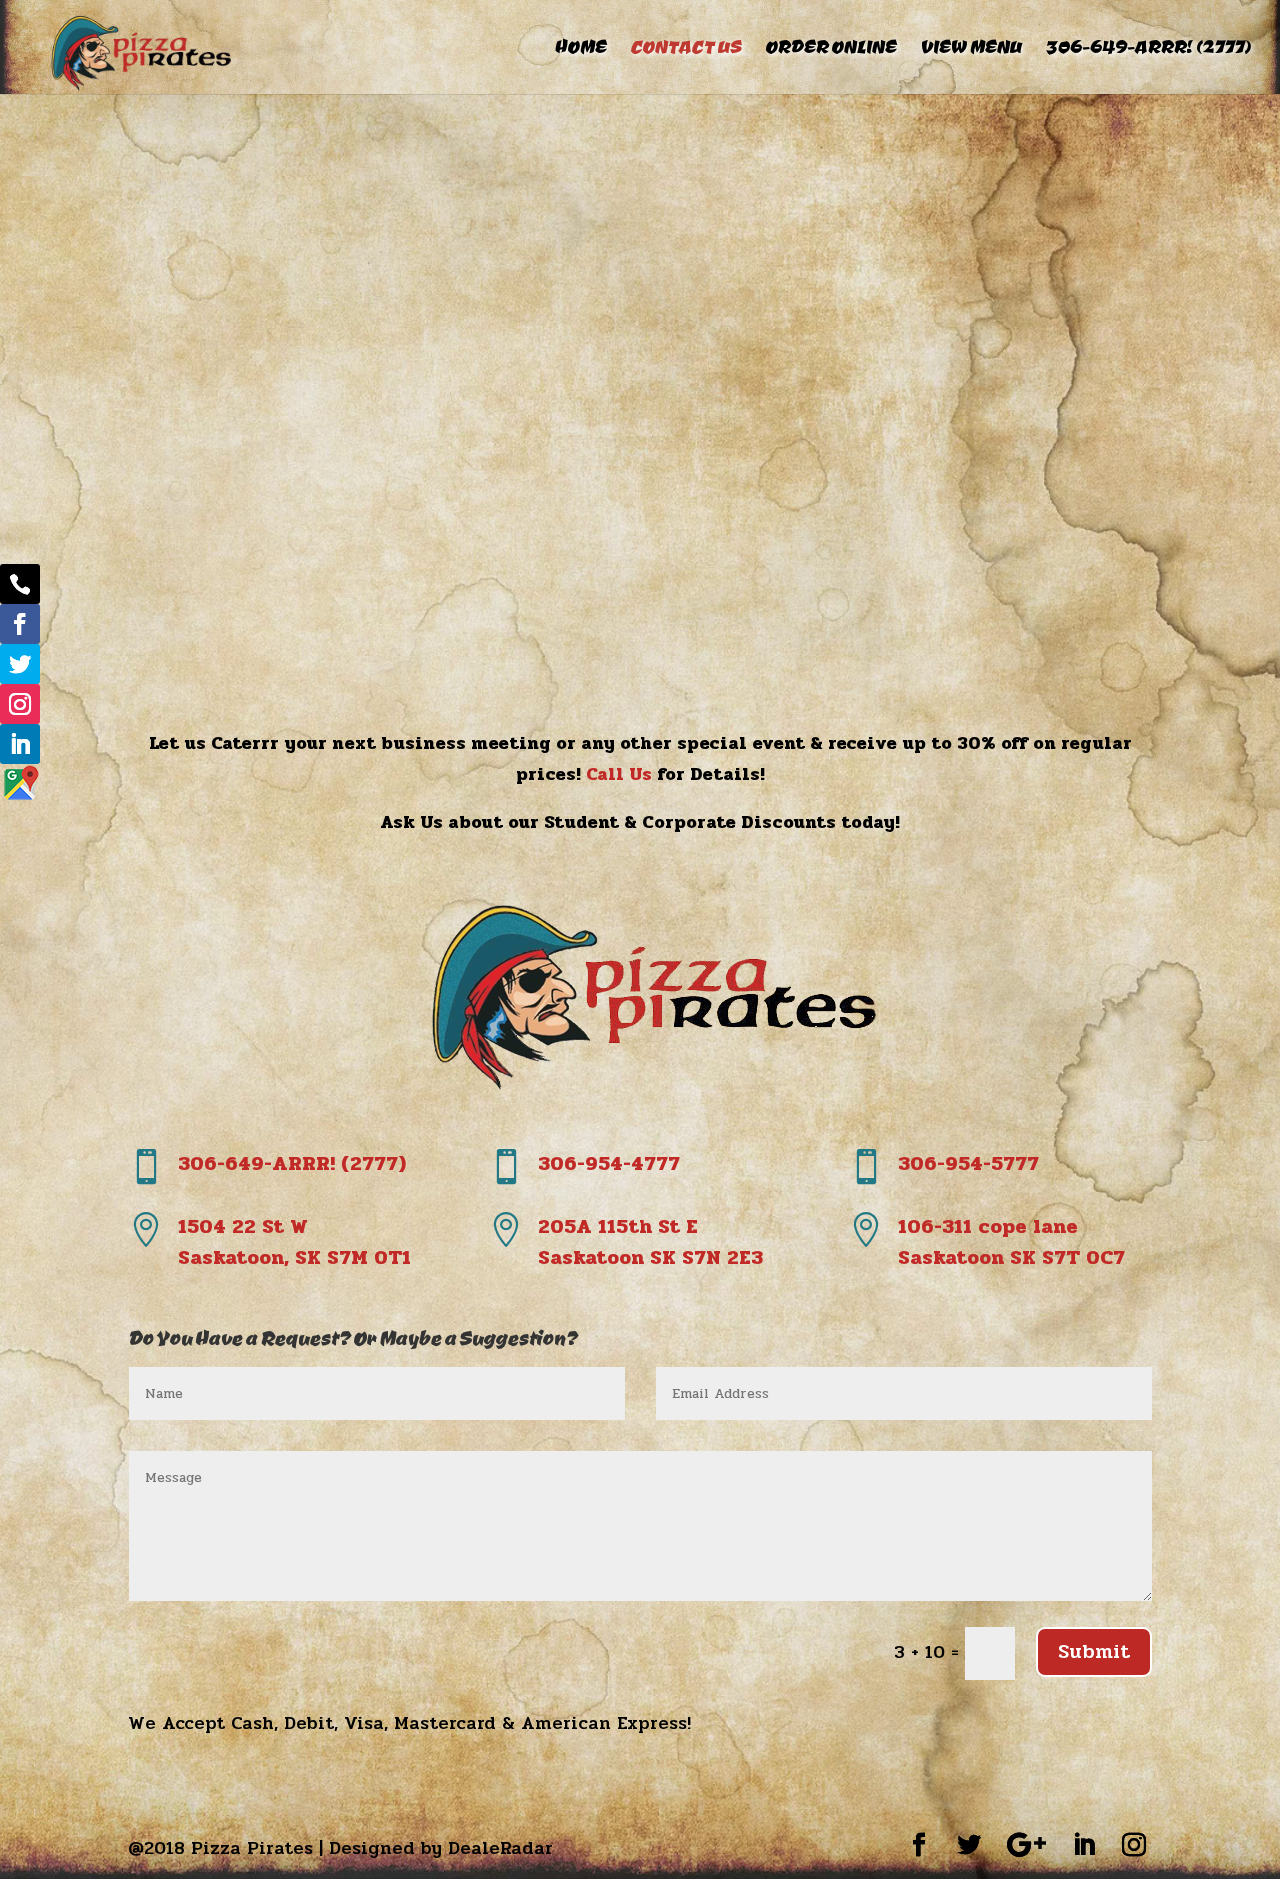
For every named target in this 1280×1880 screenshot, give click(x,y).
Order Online (830, 49)
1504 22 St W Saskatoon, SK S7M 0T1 (294, 1242)
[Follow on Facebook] (20, 624)
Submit (1094, 1651)
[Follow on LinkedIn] (20, 744)
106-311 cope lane (1011, 1242)
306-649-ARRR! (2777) (1147, 49)
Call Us (619, 774)
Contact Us (685, 49)
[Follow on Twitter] (20, 664)
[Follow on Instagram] (20, 704)
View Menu (970, 49)
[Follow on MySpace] (20, 584)
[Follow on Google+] (20, 784)
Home (580, 49)
